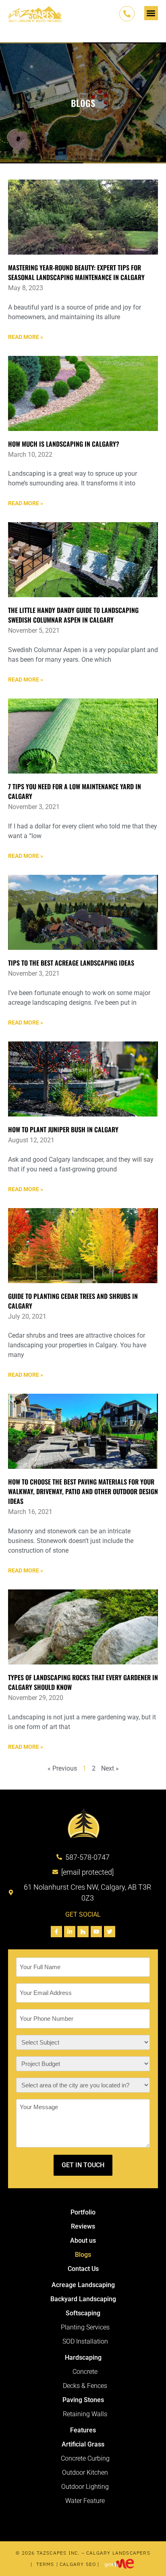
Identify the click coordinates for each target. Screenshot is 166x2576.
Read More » (26, 337)
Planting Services (85, 2327)
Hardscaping (83, 2357)
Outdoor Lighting (85, 2487)
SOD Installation (85, 2341)
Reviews (83, 2226)
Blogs (83, 2255)
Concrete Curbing (85, 2458)
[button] (151, 13)
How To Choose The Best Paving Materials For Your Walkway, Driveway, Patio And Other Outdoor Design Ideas (83, 1491)
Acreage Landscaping (83, 2285)
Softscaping (83, 2313)
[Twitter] (110, 1932)
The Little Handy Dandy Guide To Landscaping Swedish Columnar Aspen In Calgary (73, 615)
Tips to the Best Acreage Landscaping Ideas (71, 963)
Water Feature (85, 2501)
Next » (110, 1768)
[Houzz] (83, 1932)
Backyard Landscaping (83, 2299)
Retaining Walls (85, 2414)
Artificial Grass (83, 2444)
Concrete (85, 2372)
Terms (45, 2564)
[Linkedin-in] (70, 1932)
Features (83, 2430)
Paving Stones (83, 2400)
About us (83, 2240)
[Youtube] (96, 1932)
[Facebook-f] (56, 1932)
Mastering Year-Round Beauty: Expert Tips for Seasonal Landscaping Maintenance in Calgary (76, 272)
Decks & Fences (85, 2386)
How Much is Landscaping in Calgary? (64, 444)
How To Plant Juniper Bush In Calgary (63, 1129)
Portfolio (83, 2212)
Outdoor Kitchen (85, 2472)
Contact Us (83, 2269)
